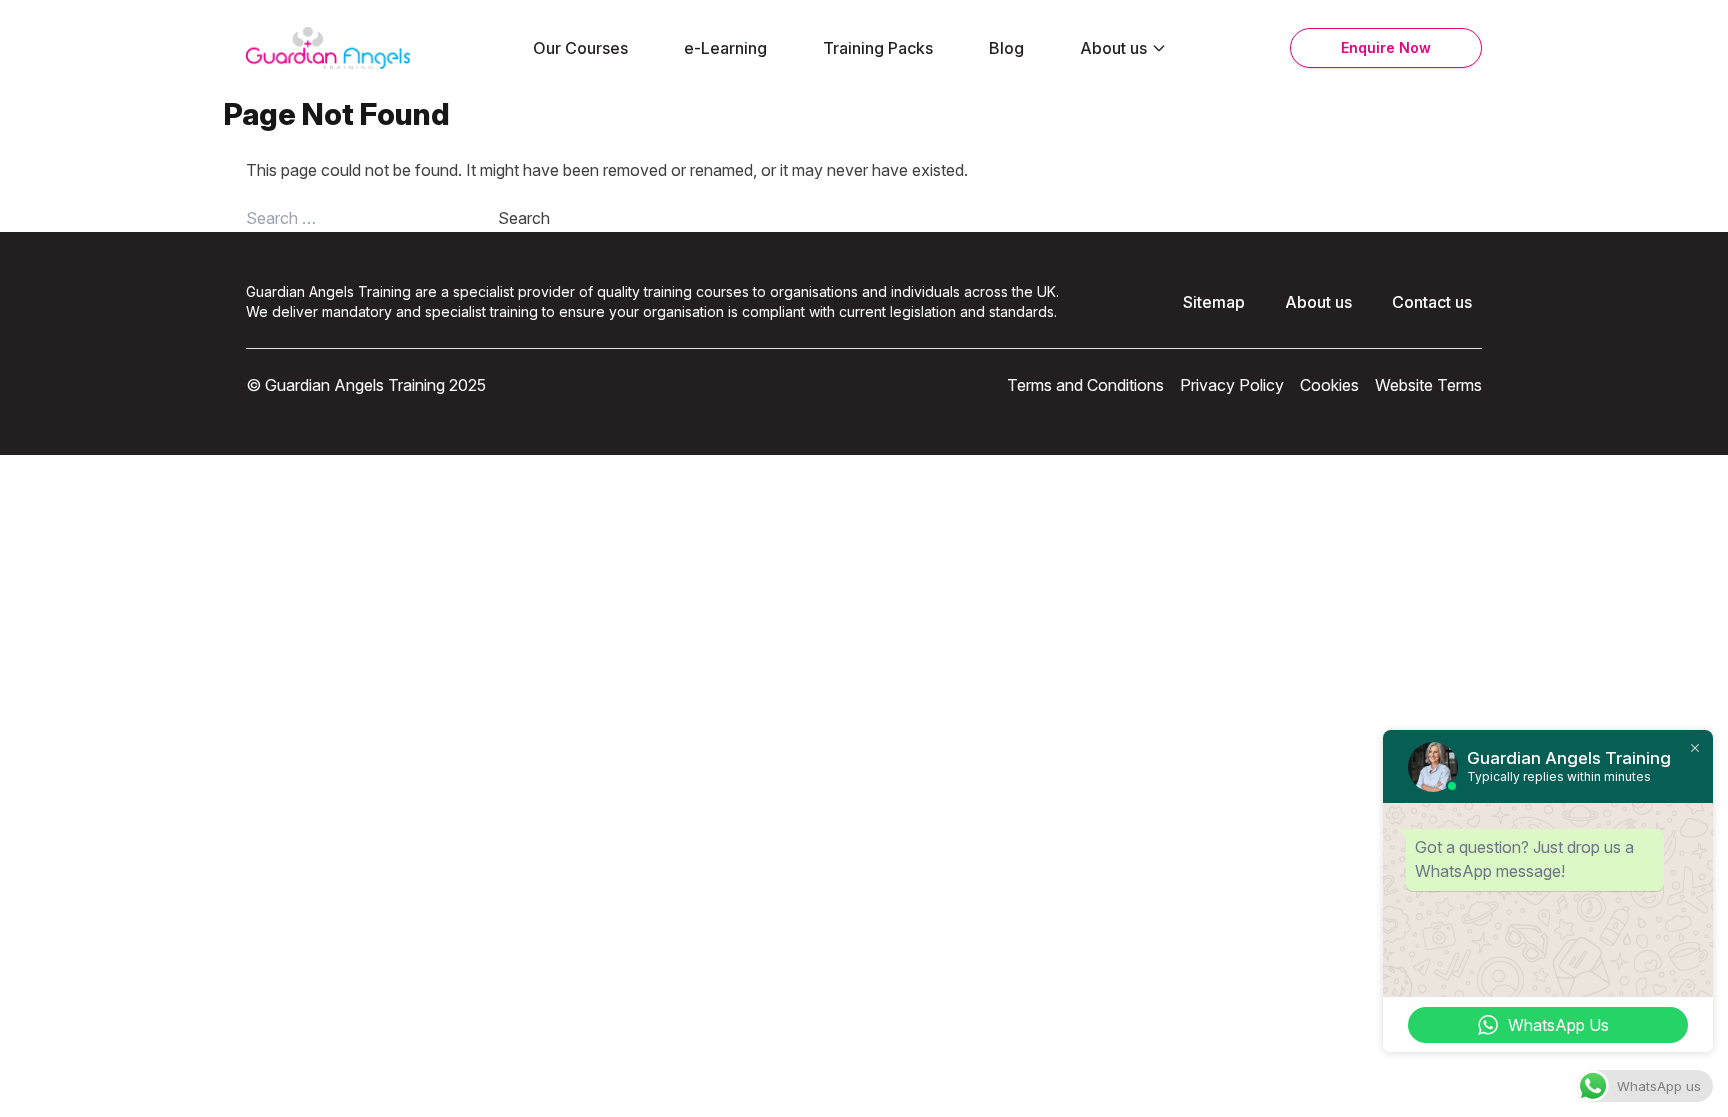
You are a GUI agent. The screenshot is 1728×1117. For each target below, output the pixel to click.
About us (1113, 48)
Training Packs (878, 48)
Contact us (1432, 302)
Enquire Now (1386, 47)
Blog (1006, 48)
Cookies (1329, 385)
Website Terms (1428, 385)
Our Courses (580, 48)
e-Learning (725, 48)
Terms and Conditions (1085, 385)
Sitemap (1214, 302)
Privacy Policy (1232, 385)
